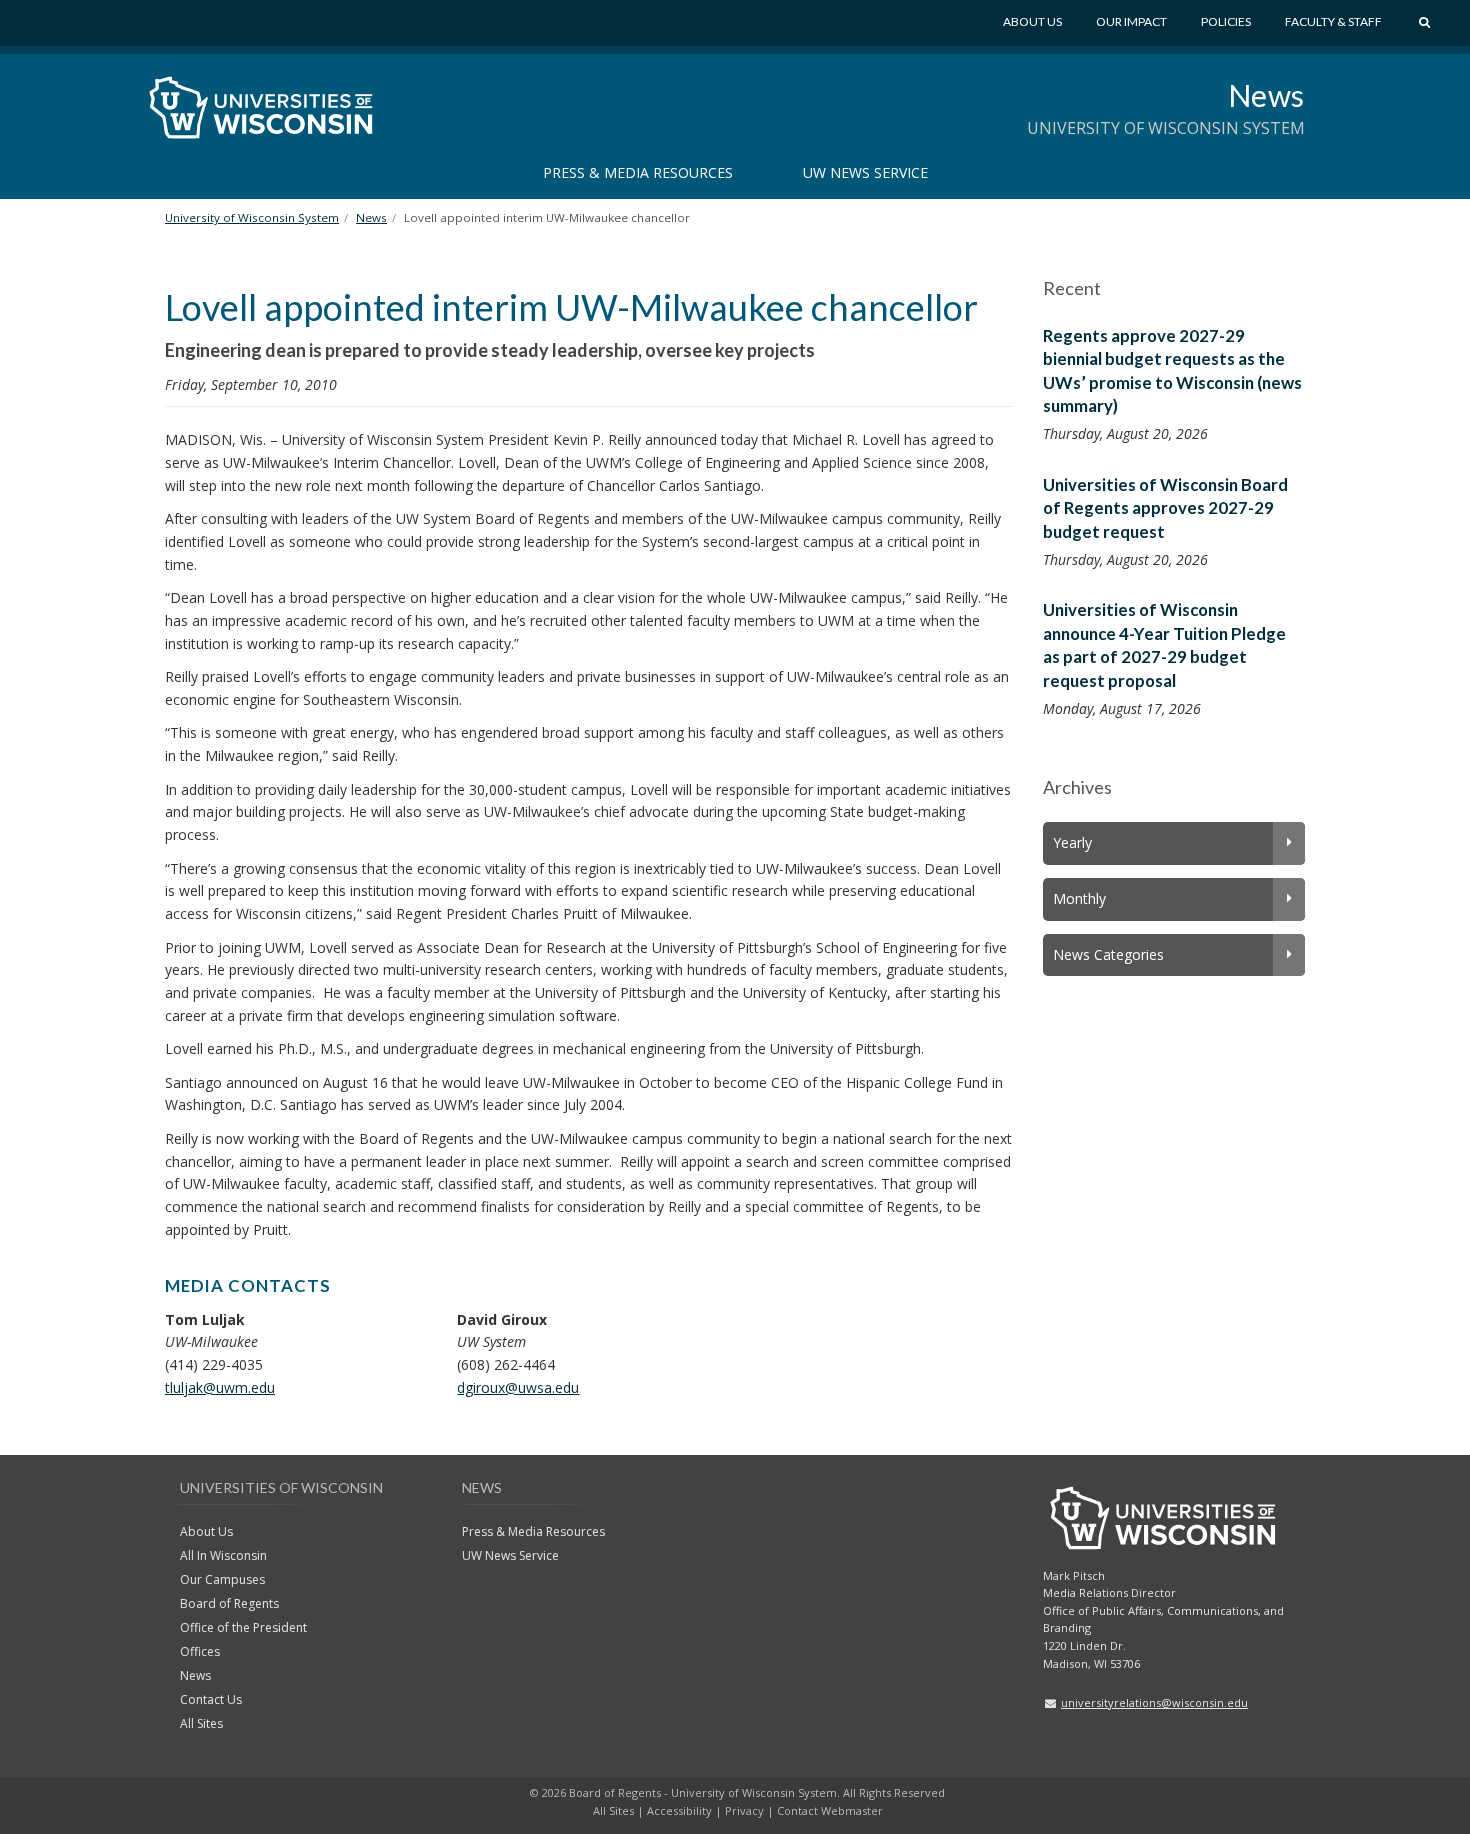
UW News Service (865, 172)
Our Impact (1131, 21)
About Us (1032, 21)
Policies (1226, 21)
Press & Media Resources (638, 172)
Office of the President (243, 1627)
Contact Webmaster (830, 1810)
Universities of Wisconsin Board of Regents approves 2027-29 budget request (1165, 508)
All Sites (201, 1723)
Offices (200, 1651)
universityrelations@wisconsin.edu (1154, 1702)
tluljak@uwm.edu (220, 1387)
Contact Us (211, 1699)
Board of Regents (229, 1603)
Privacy (744, 1810)
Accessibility (679, 1810)
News (1266, 95)
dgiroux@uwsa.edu (518, 1387)
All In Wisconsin (223, 1555)
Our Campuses (222, 1579)
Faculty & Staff (1333, 21)
